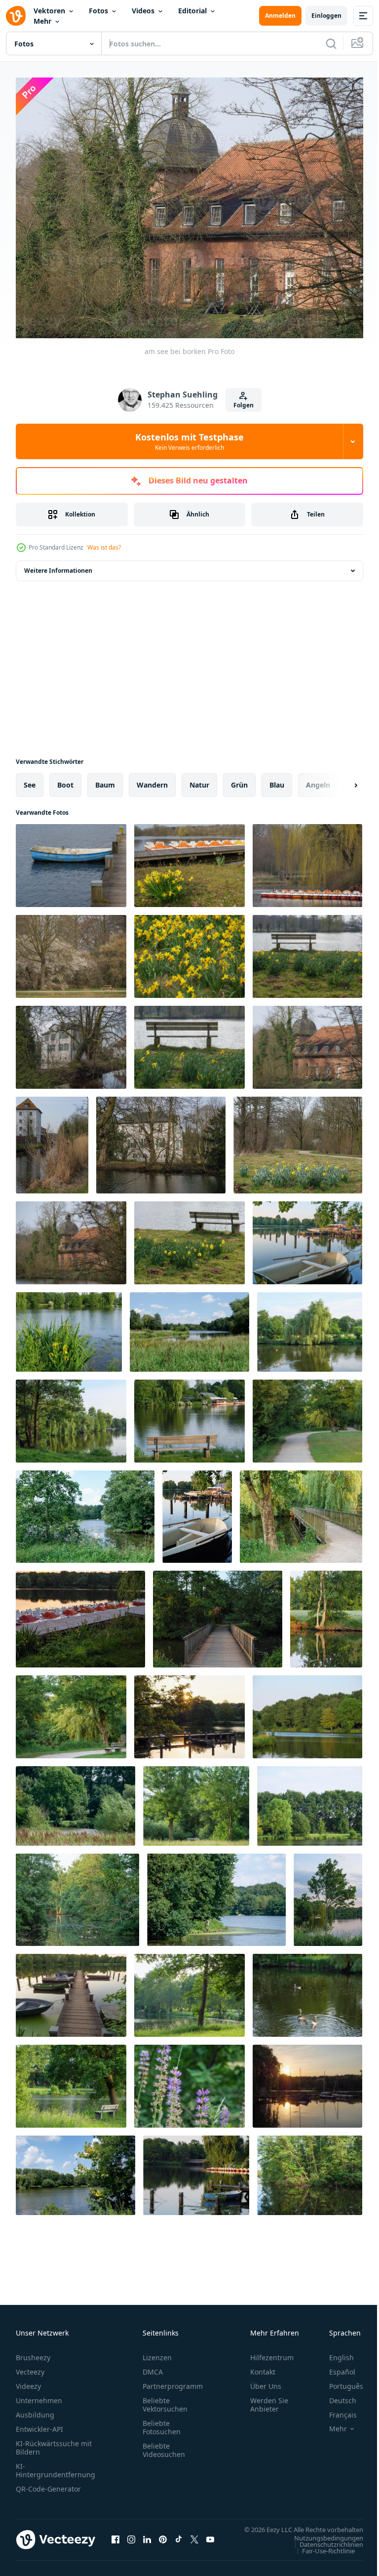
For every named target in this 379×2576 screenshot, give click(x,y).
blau (277, 779)
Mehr (42, 21)
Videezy (28, 2380)
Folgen (244, 405)
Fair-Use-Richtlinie (321, 2554)
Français (336, 2409)
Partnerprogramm (173, 2380)
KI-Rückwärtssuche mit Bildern (54, 2442)
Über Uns (266, 2380)
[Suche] (331, 43)
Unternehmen (39, 2395)
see (30, 779)
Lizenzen (157, 2352)
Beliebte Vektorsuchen (165, 2399)
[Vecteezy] (16, 16)
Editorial (192, 11)
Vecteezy (30, 2366)
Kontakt (263, 2366)
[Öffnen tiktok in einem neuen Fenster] (179, 2538)
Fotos (98, 11)
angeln (318, 779)
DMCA (153, 2366)
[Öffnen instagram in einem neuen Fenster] (131, 2538)
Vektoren (49, 11)
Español (335, 2366)
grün (239, 779)
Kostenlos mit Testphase (189, 441)
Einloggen (326, 16)
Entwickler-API (39, 2423)
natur (199, 779)
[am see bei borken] (71, 860)
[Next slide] (340, 780)
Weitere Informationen (58, 565)
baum (105, 779)
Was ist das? (104, 547)
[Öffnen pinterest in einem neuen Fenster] (163, 2538)
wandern (152, 779)
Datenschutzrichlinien (324, 2548)
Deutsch (335, 2395)
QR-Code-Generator (48, 2483)
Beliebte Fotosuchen (162, 2421)
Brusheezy (33, 2352)
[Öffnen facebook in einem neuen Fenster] (115, 2538)
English (334, 2352)
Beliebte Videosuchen (164, 2444)
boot (65, 779)
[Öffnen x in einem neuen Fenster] (194, 2538)
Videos (143, 11)
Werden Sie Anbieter (269, 2399)
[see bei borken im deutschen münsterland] (307, 1237)
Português (339, 2380)
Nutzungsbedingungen (321, 2541)
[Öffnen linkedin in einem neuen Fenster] (147, 2538)
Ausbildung (35, 2409)
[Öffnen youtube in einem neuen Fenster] (210, 2538)
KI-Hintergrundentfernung (56, 2464)
